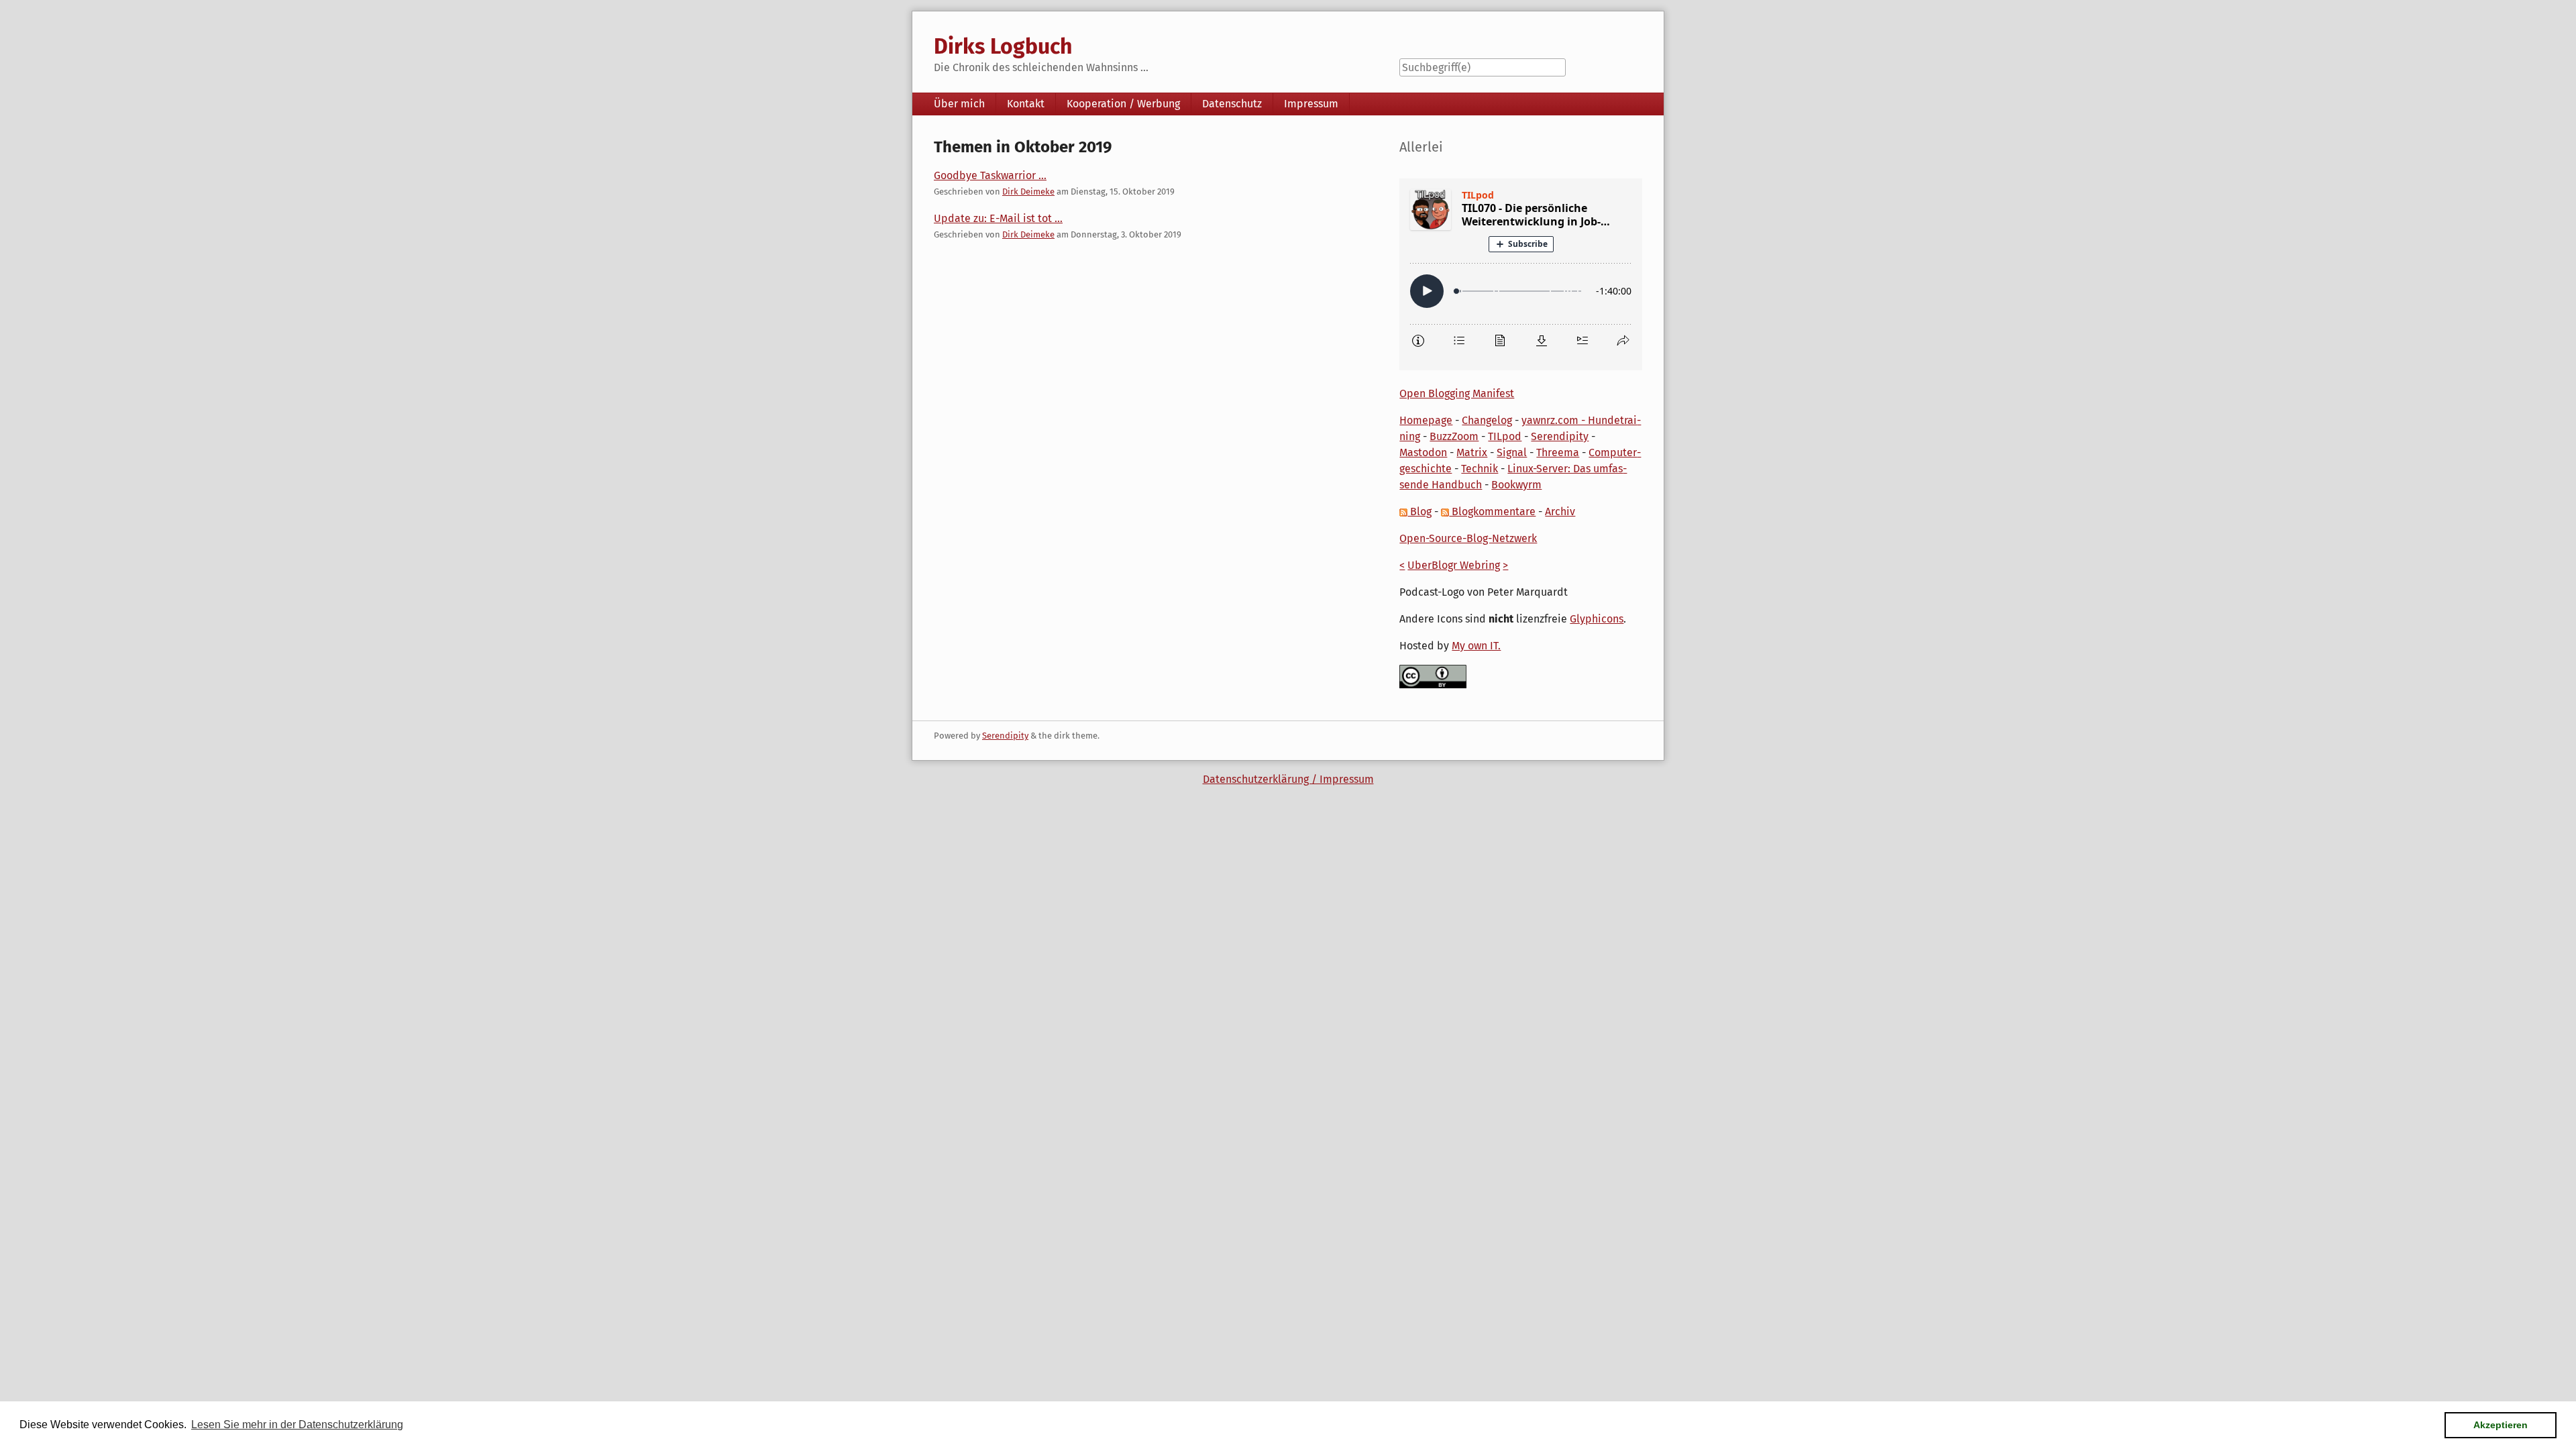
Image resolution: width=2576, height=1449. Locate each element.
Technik (1480, 469)
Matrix (1472, 452)
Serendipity (1560, 436)
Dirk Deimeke (1028, 192)
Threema (1558, 452)
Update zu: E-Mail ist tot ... (998, 218)
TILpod (1505, 436)
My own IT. (1476, 646)
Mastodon (1423, 452)
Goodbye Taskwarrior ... (990, 175)
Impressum (1311, 104)
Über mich (959, 104)
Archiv (1560, 512)
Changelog (1487, 420)
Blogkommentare (1492, 512)
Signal (1512, 452)
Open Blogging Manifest (1457, 393)
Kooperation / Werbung (1123, 104)
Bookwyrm (1516, 485)
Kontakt (1026, 104)
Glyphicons (1597, 619)
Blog (1419, 512)
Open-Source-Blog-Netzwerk (1468, 538)
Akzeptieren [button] (2501, 1425)
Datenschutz (1232, 104)
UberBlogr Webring (1454, 565)
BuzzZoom (1454, 436)
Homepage (1426, 420)
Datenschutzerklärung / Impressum (1288, 779)
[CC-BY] (1433, 676)
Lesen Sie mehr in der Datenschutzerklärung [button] (297, 1425)
